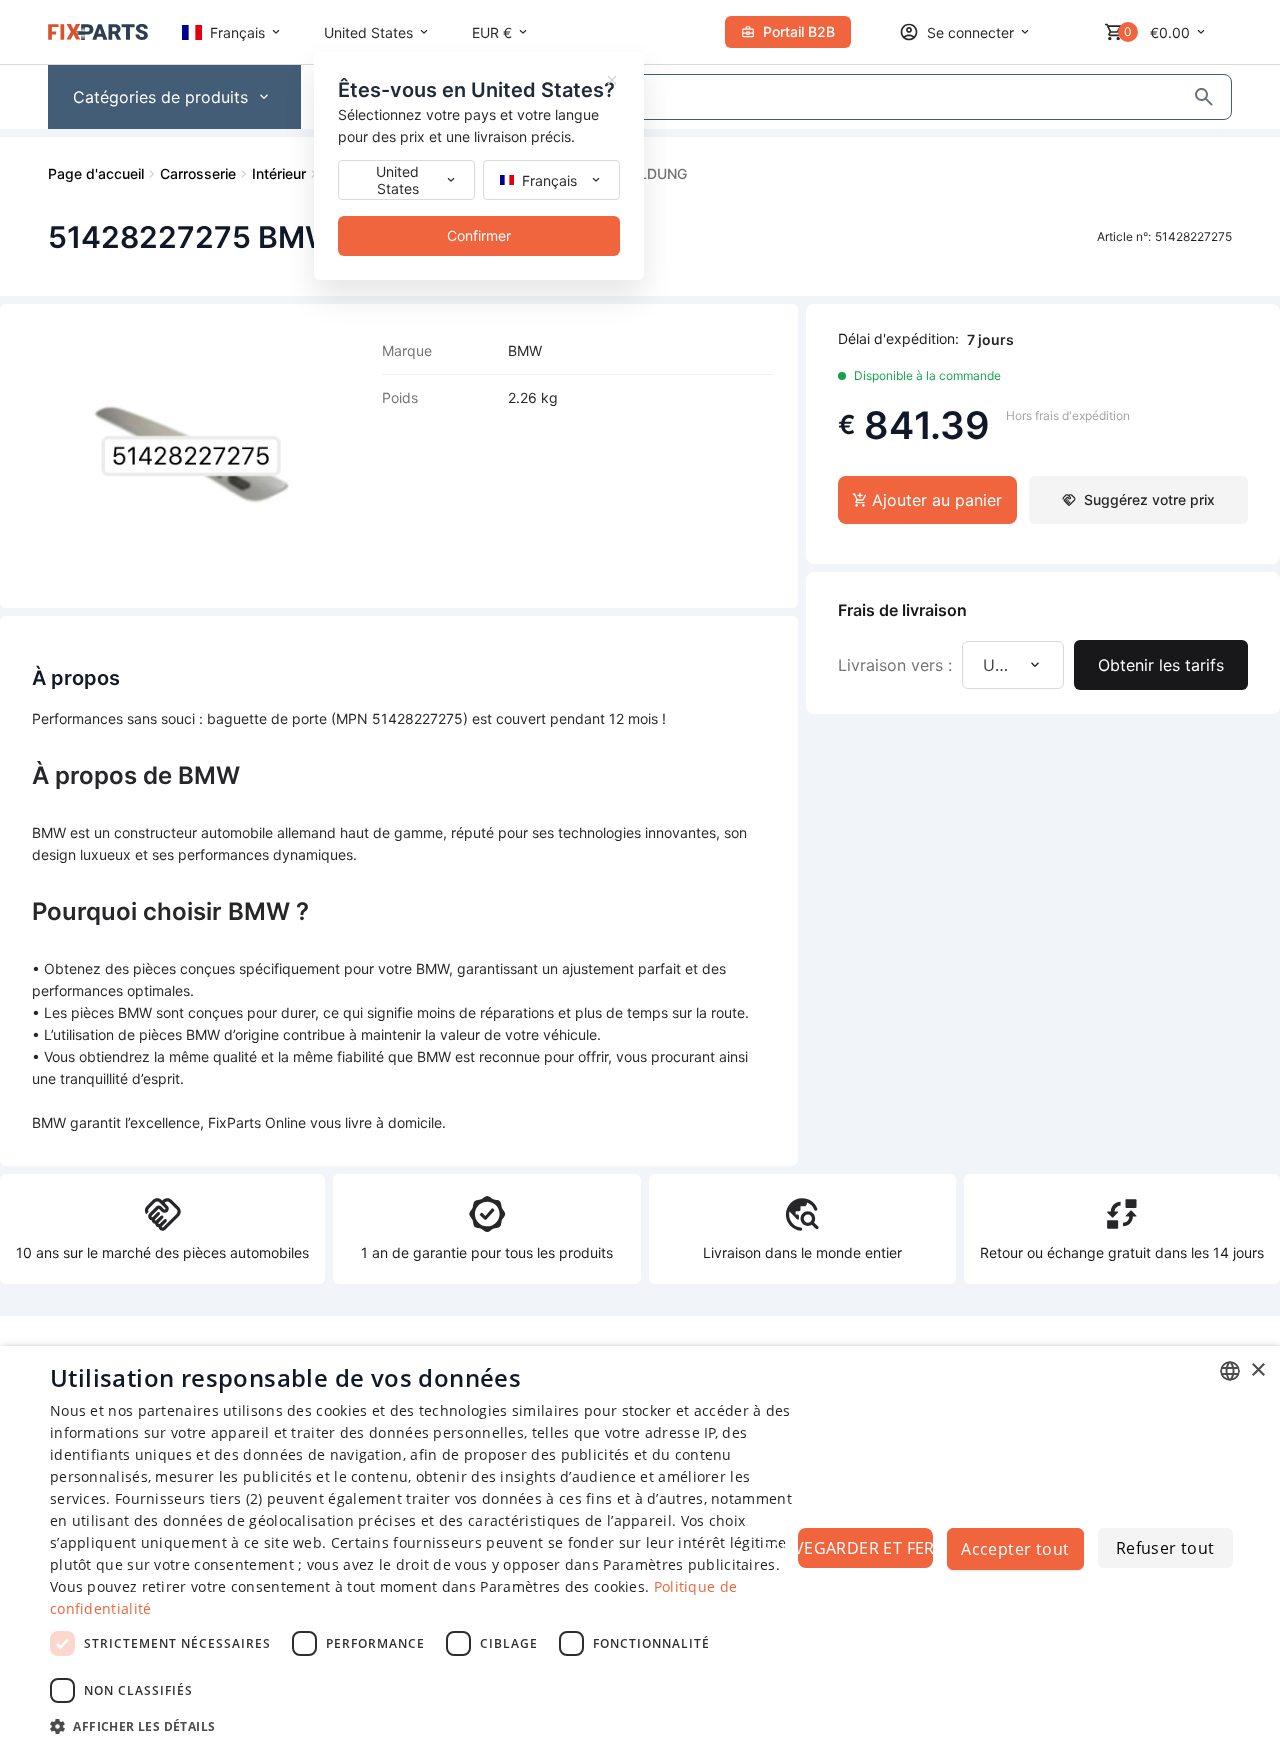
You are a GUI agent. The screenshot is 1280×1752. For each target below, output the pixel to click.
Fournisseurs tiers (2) (189, 1498)
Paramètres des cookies (562, 1586)
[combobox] (1230, 1371)
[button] (430, 1725)
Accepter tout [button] (1015, 1549)
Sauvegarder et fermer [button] (865, 1548)
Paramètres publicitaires (689, 1564)
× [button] (1257, 1370)
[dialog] (640, 1549)
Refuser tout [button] (1165, 1548)
